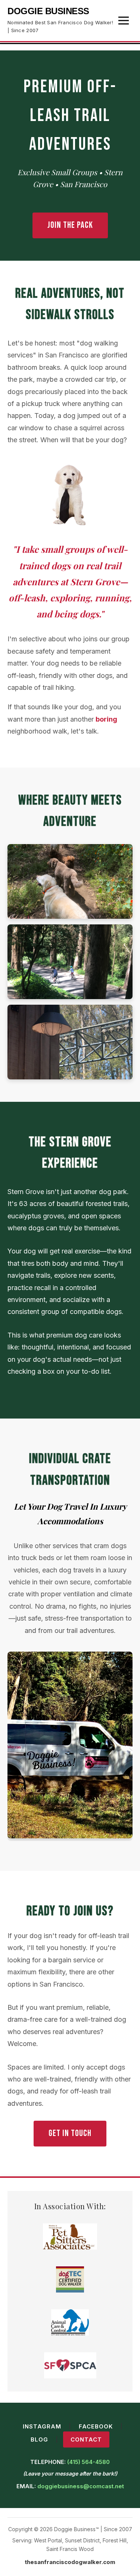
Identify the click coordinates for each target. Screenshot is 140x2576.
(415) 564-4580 (88, 2462)
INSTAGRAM (42, 2426)
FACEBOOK (96, 2426)
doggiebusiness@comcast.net (81, 2486)
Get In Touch (70, 2133)
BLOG (39, 2439)
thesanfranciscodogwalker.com (70, 2562)
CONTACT (86, 2439)
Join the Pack (70, 225)
